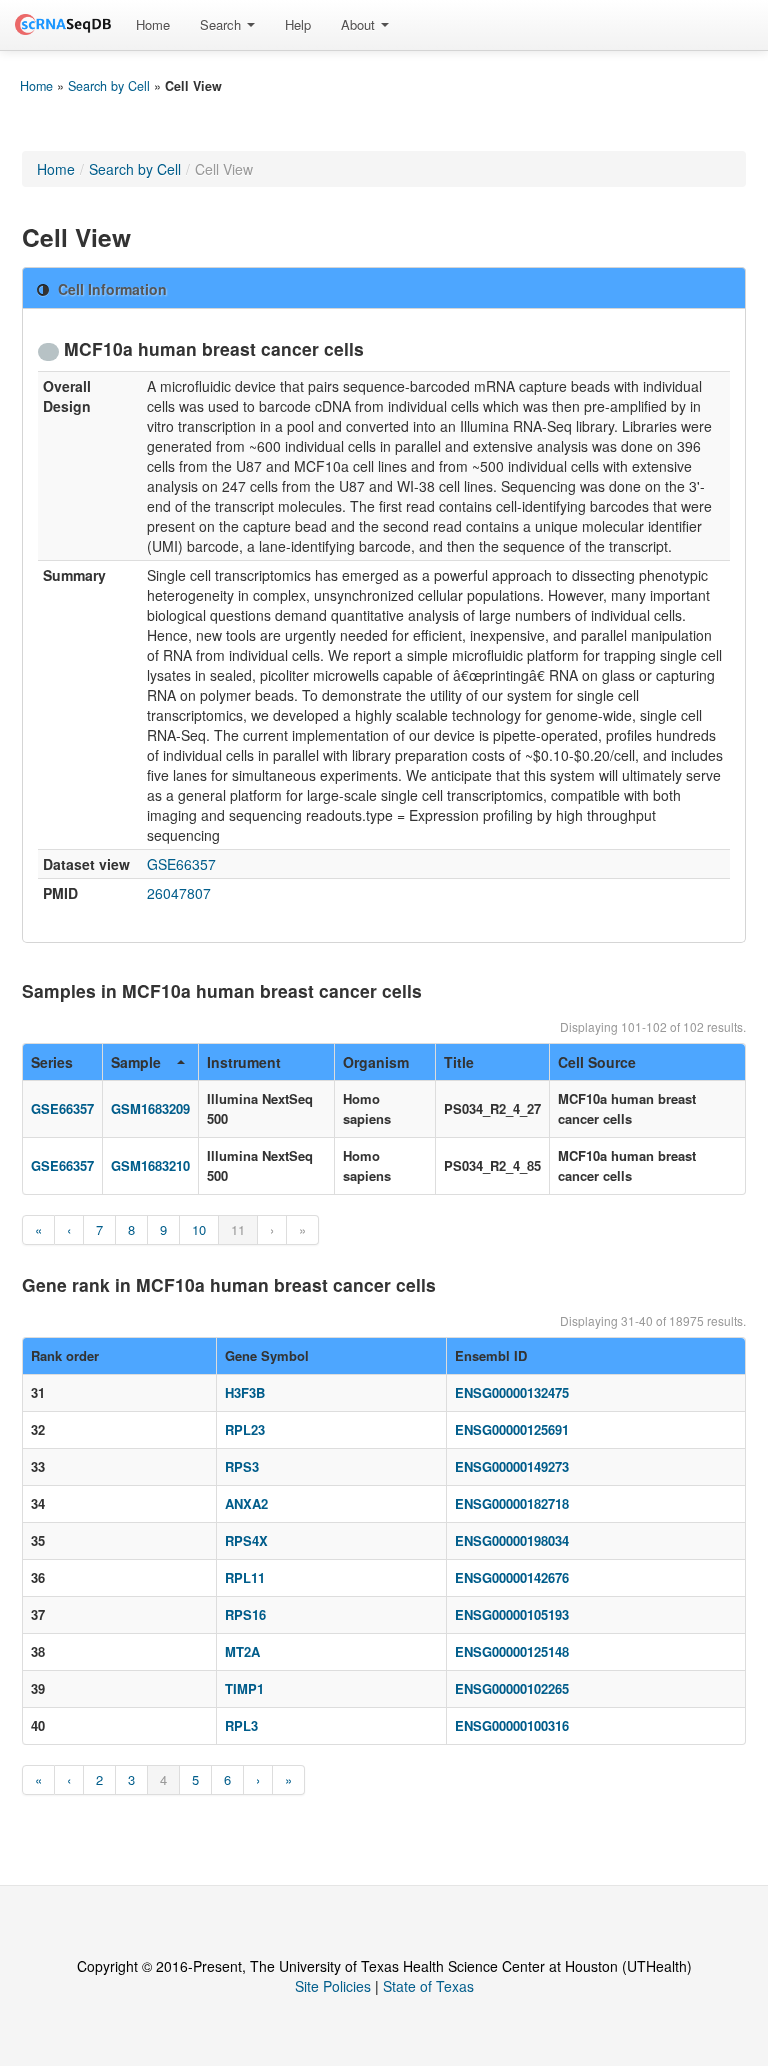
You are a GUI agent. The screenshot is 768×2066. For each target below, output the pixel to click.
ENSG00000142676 (512, 1577)
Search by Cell (109, 86)
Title (459, 1062)
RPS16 (245, 1614)
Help (298, 24)
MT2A (242, 1651)
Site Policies (333, 1986)
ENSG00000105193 (512, 1614)
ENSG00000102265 (512, 1688)
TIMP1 (244, 1688)
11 (238, 1229)
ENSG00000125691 (512, 1429)
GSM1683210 (150, 1165)
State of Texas (428, 1986)
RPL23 (245, 1429)
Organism (376, 1062)
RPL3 (241, 1725)
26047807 (179, 893)
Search (222, 24)
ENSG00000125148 (512, 1651)
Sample (136, 1062)
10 (199, 1229)
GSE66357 (181, 864)
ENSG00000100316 (512, 1725)
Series (52, 1062)
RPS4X (246, 1540)
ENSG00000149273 (512, 1466)
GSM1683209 (150, 1108)
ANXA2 (246, 1503)
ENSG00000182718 (512, 1503)
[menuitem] (153, 25)
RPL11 (245, 1577)
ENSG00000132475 (512, 1392)
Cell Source (597, 1062)
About (360, 24)
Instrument (244, 1062)
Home (153, 24)
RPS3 (242, 1466)
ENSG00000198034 (512, 1540)
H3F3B (245, 1392)
